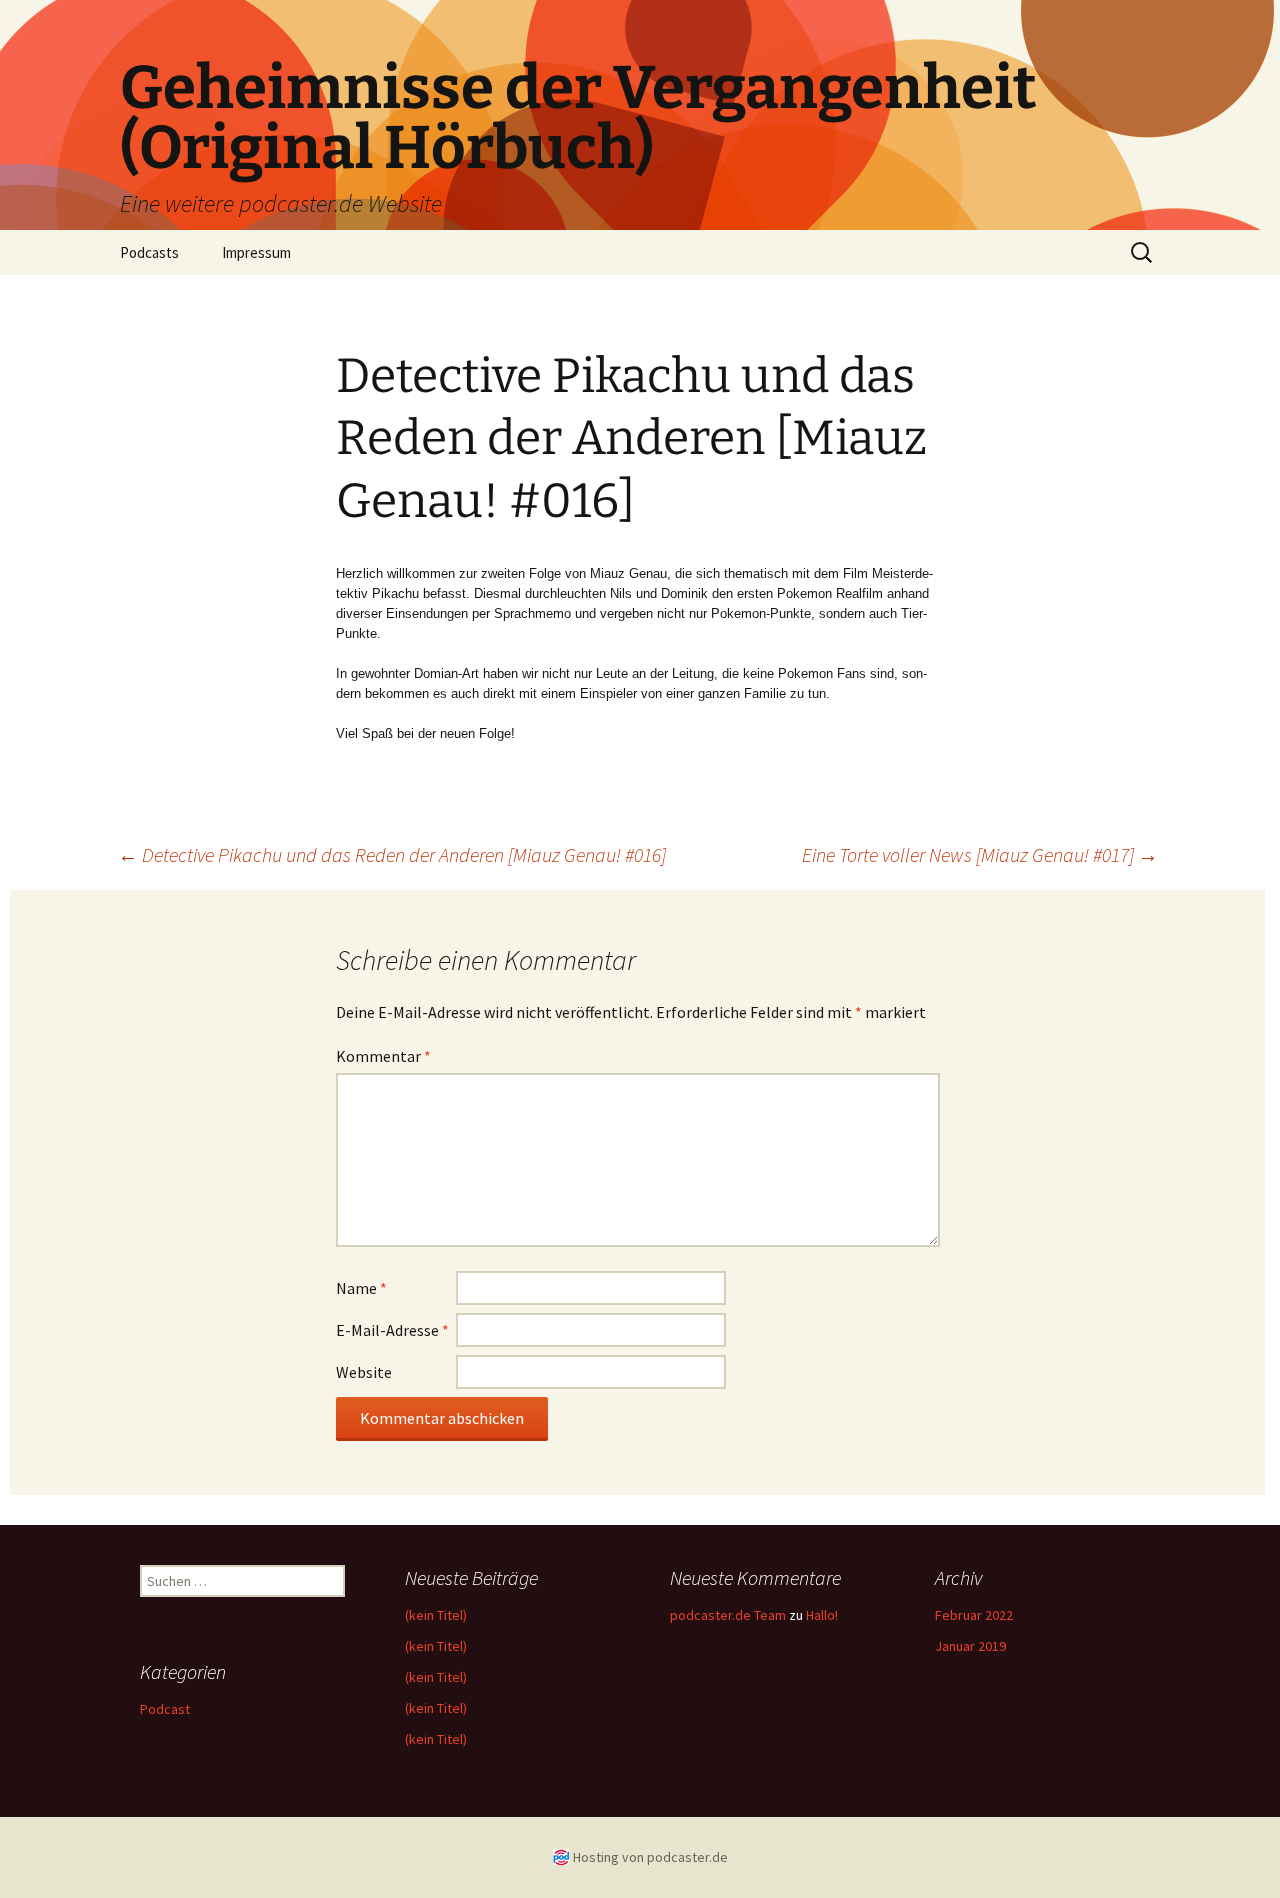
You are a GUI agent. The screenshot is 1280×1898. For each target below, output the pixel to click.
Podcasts (149, 252)
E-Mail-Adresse (392, 1330)
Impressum (256, 252)
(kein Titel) (436, 1615)
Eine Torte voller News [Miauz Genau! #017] (980, 854)
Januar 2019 (970, 1646)
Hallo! (822, 1615)
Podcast (165, 1709)
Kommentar (383, 1056)
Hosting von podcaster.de (650, 1857)
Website (364, 1372)
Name (361, 1288)
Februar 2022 (974, 1615)
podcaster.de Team (728, 1615)
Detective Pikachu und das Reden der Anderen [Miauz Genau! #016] (392, 854)
